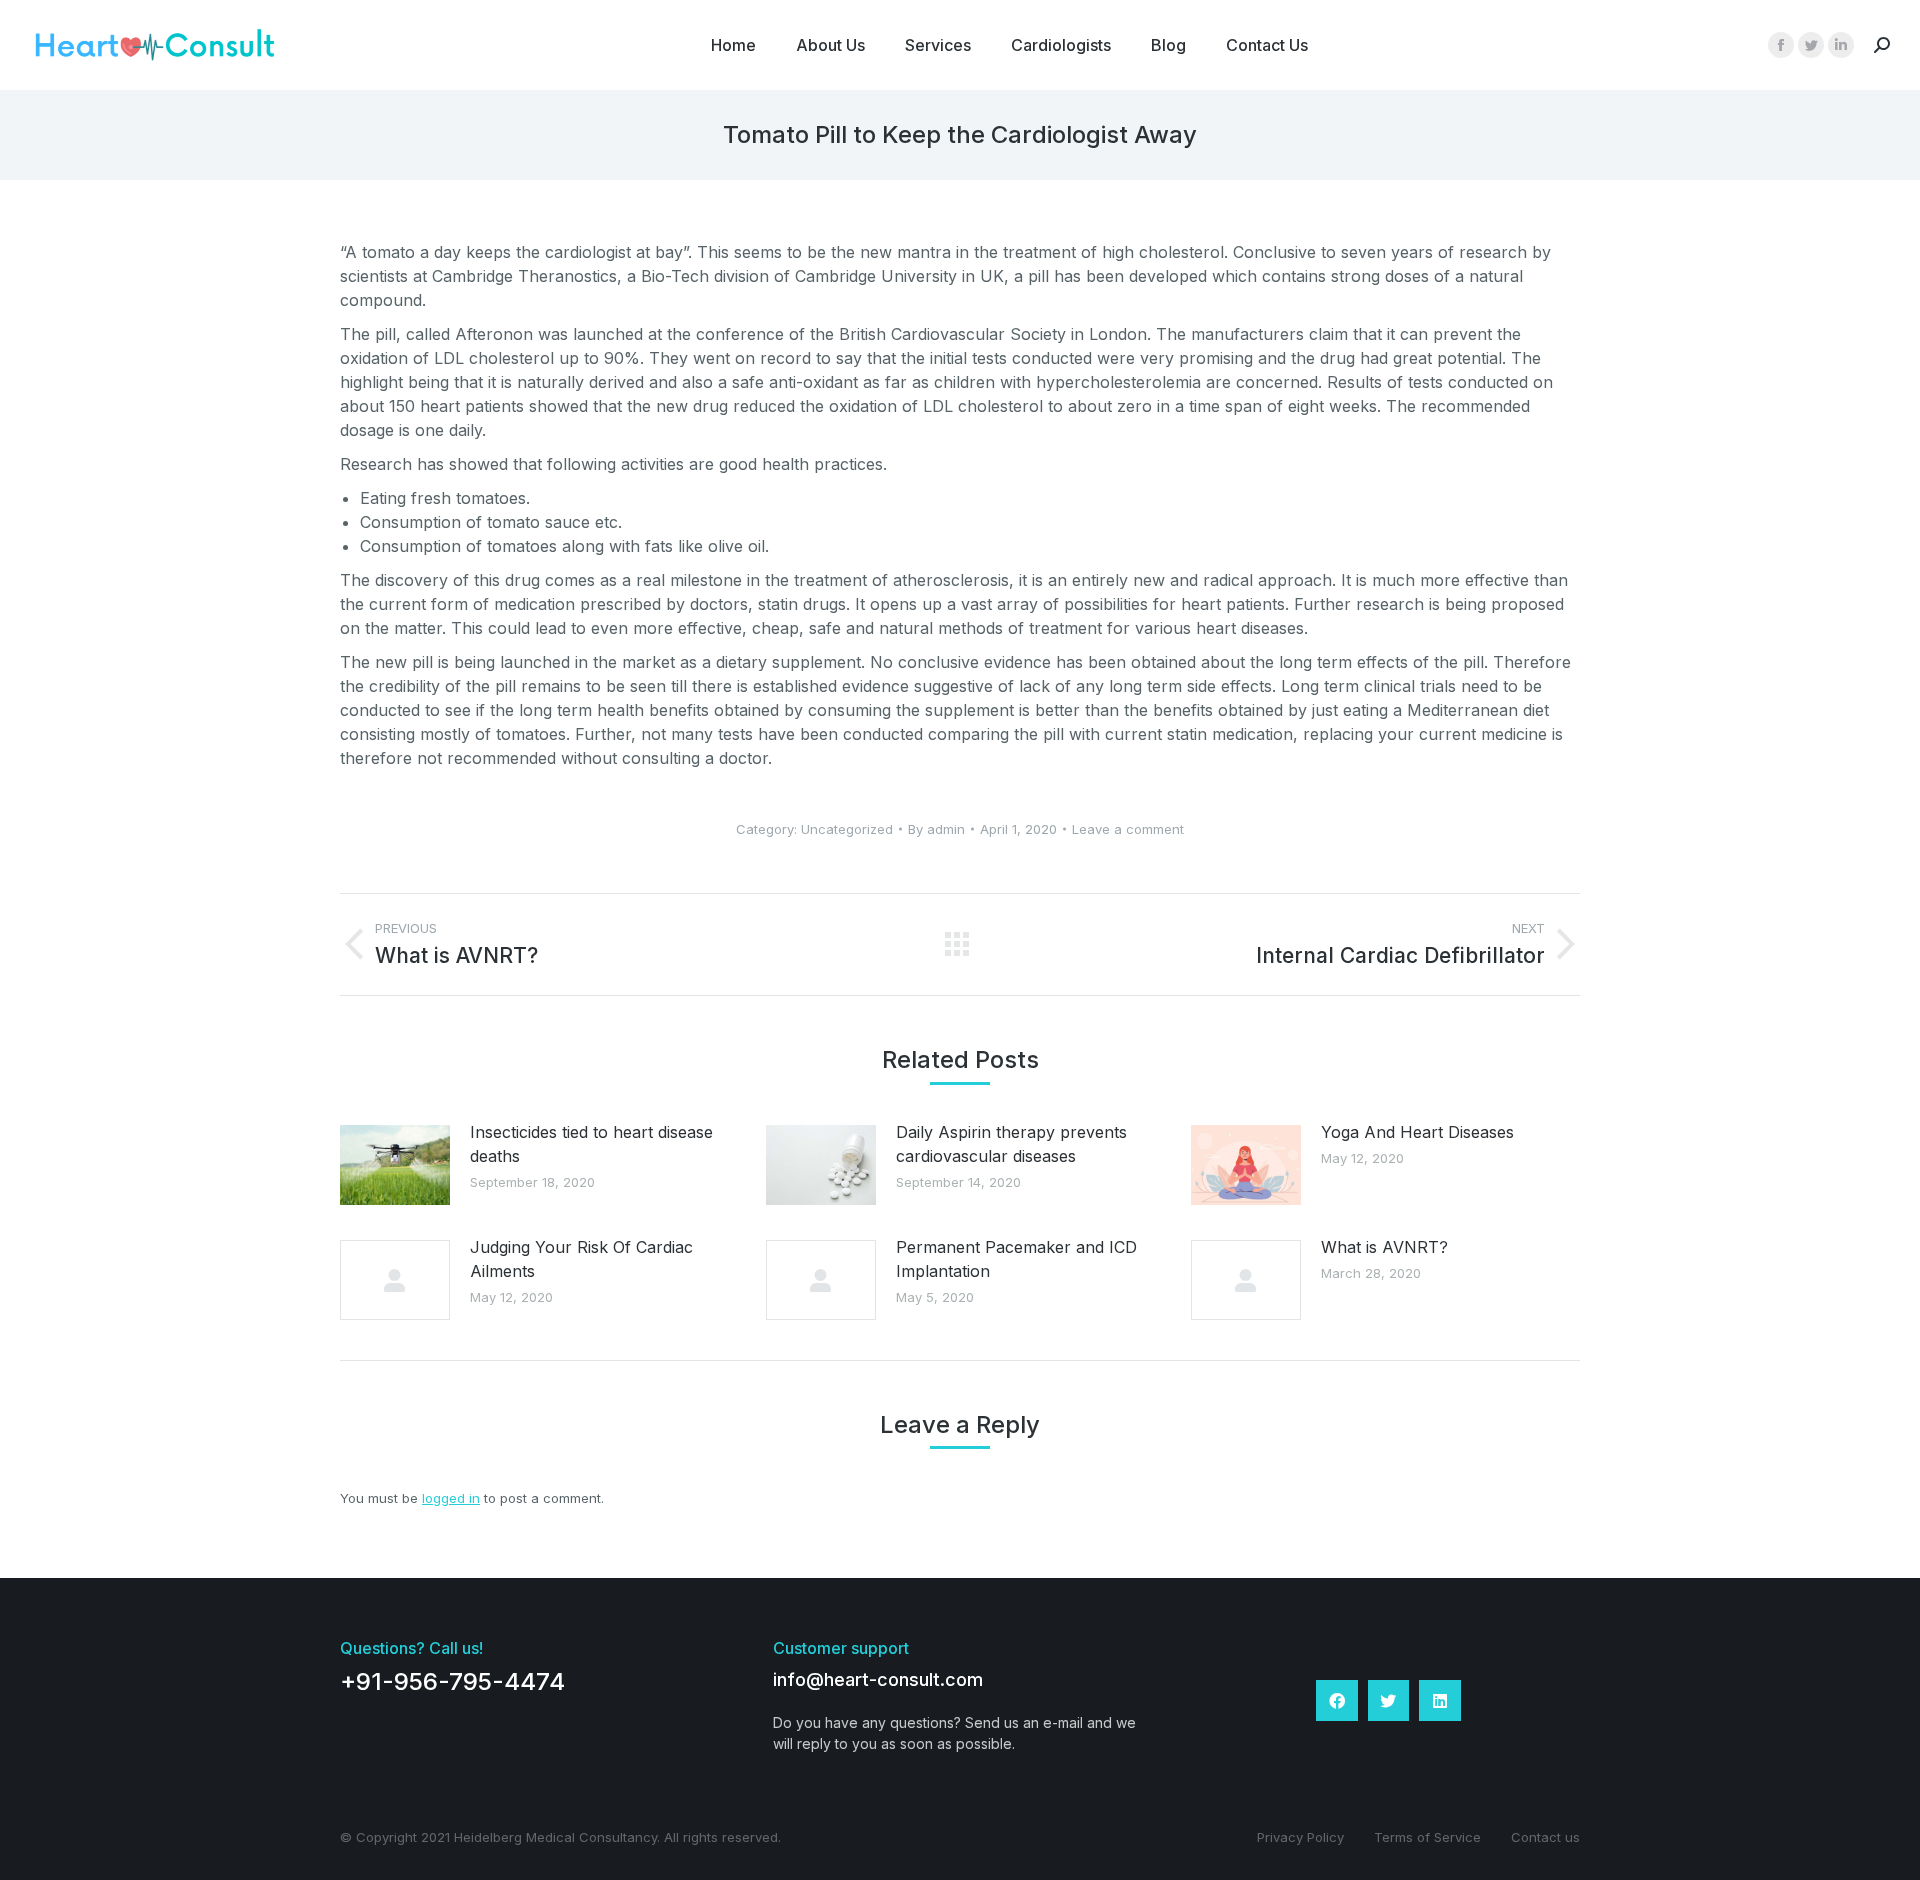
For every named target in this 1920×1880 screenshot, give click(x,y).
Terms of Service (1427, 1837)
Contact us (1545, 1837)
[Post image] (395, 1165)
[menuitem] (733, 45)
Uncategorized (847, 829)
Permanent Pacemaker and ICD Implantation (1016, 1259)
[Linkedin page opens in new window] (1841, 45)
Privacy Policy (1300, 1837)
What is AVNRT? (1384, 1247)
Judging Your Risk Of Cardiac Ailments (581, 1259)
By (936, 829)
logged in (451, 1498)
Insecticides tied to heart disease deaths (591, 1144)
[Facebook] (1337, 1701)
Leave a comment (1128, 829)
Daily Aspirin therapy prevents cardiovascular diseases (1011, 1144)
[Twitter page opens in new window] (1811, 45)
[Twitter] (1389, 1701)
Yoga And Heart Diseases (1417, 1132)
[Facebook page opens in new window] (1781, 45)
